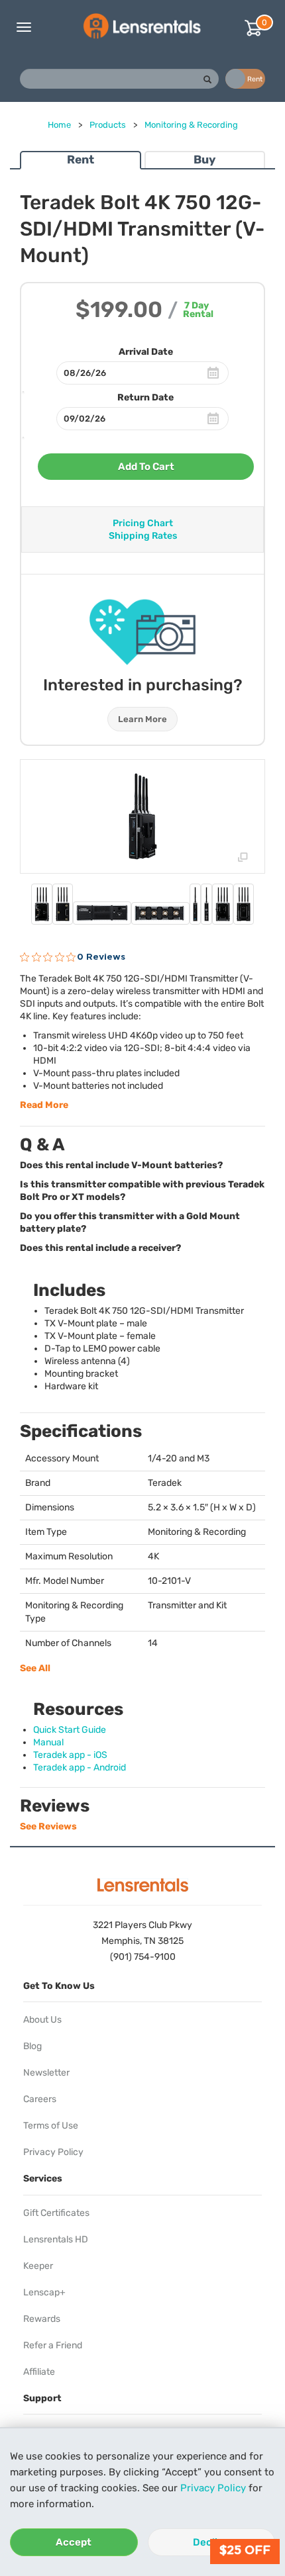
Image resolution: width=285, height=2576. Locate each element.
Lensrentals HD (56, 2239)
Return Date (145, 397)
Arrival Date (146, 352)
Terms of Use (51, 2126)
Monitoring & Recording (191, 125)
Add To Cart (146, 467)
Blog (32, 2046)
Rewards (42, 2319)
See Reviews (48, 1826)
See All (35, 1668)
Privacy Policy (213, 2488)
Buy (204, 160)
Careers (40, 2099)
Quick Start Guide (70, 1730)
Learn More (142, 719)
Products (108, 125)
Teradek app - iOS (70, 1755)
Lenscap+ (44, 2292)
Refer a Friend (53, 2345)
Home (59, 125)
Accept (74, 2542)
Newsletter (46, 2073)
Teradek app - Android (80, 1768)
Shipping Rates (143, 536)
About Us (42, 2020)
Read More (44, 1105)
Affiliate (39, 2372)
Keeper (38, 2266)
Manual (48, 1742)
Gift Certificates (56, 2213)
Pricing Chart (143, 523)
